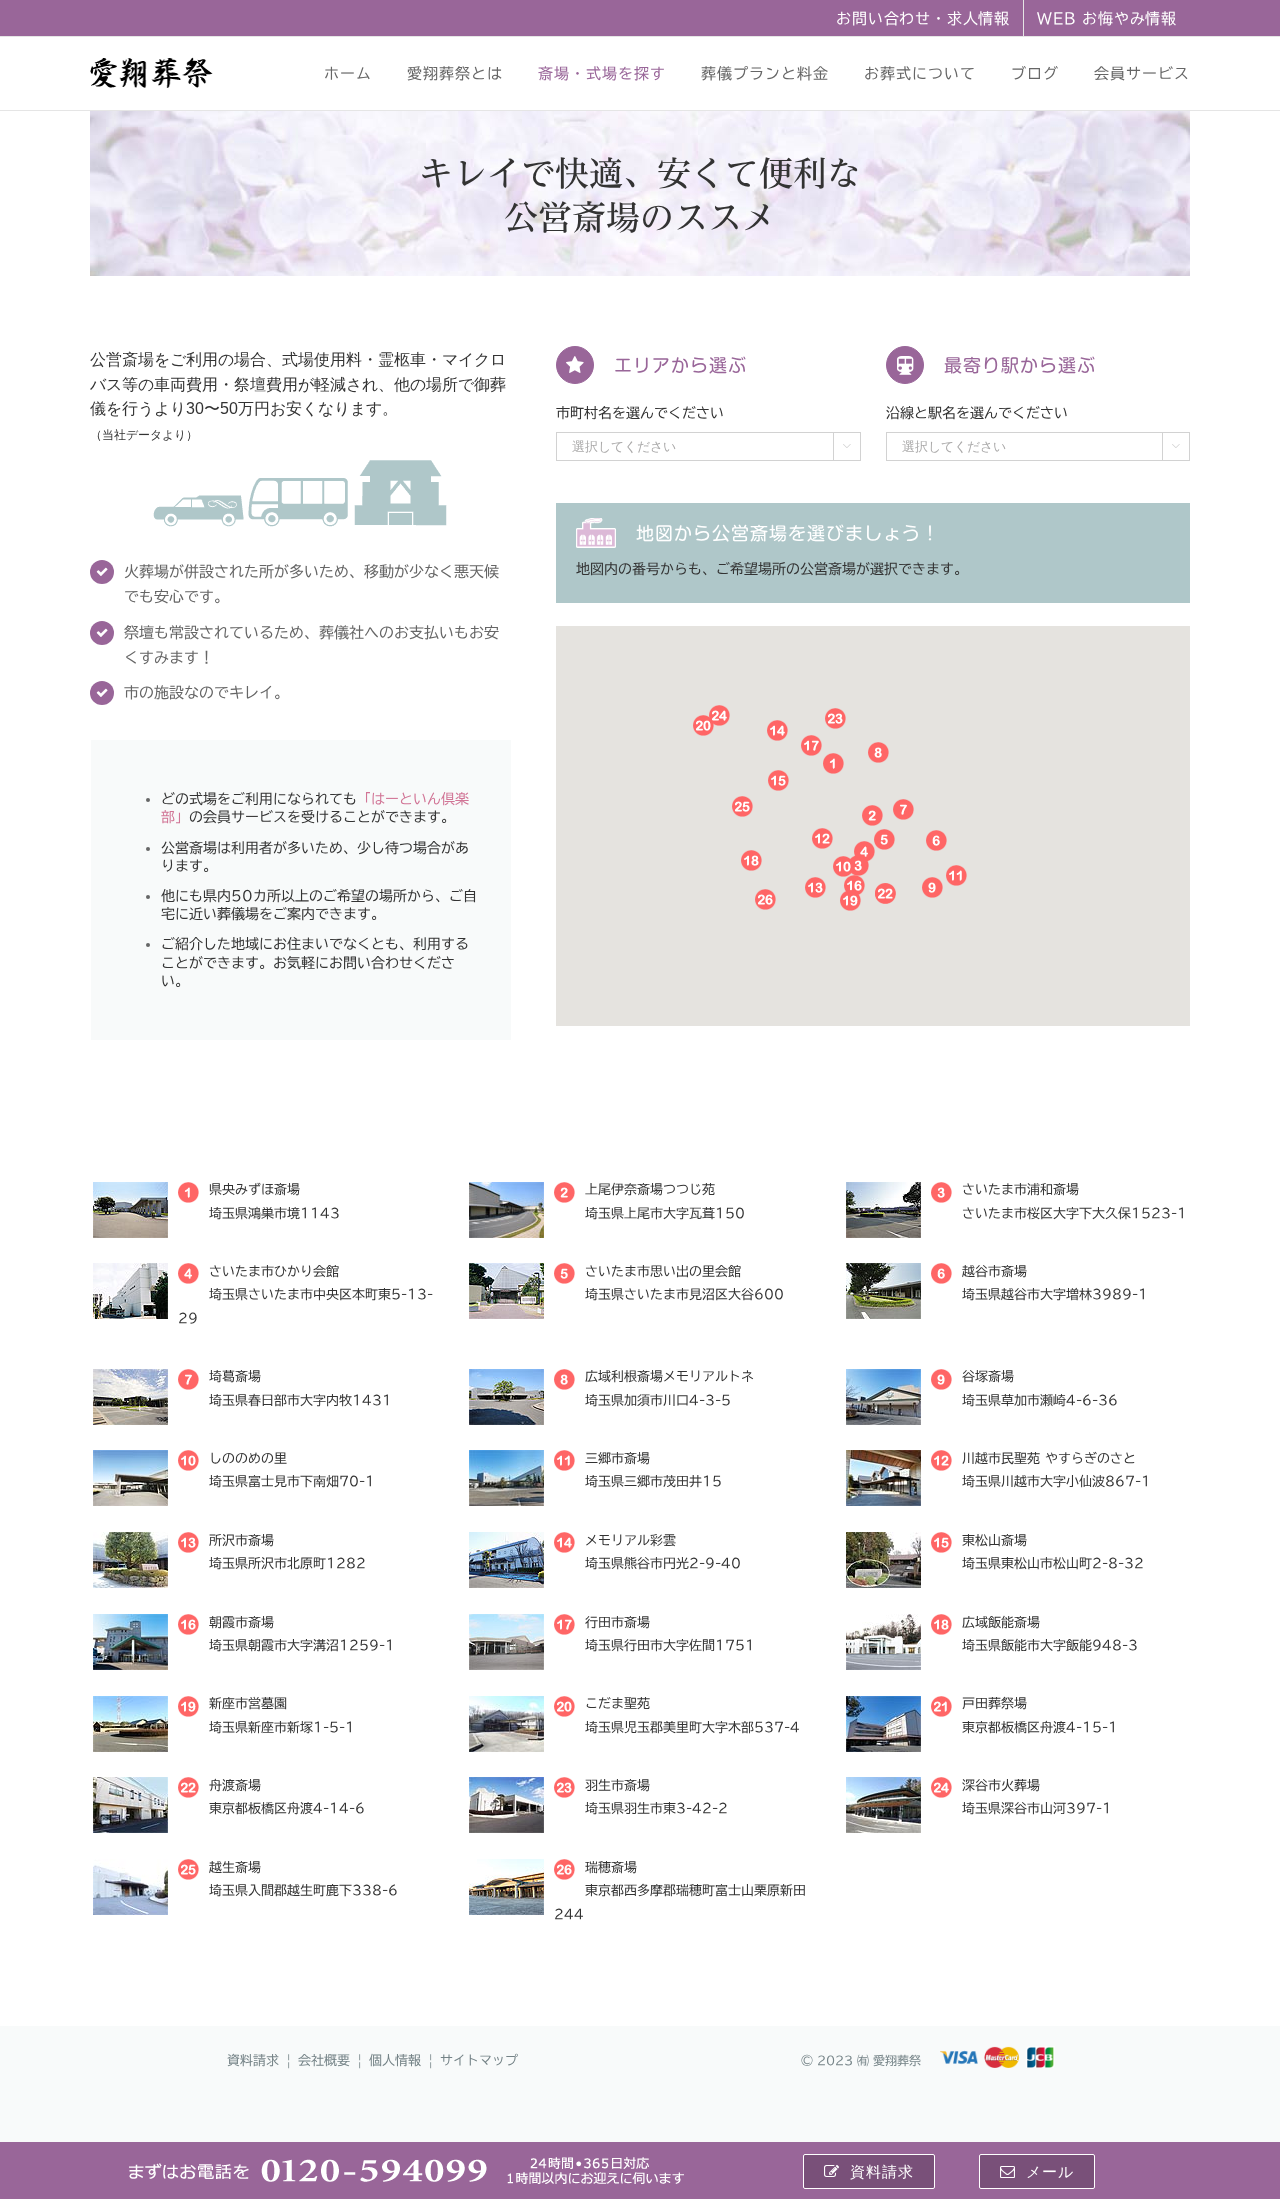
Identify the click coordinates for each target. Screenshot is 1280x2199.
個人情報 (395, 2060)
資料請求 (253, 2060)
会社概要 (324, 2060)
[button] (872, 815)
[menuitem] (923, 18)
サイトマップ (479, 2060)
